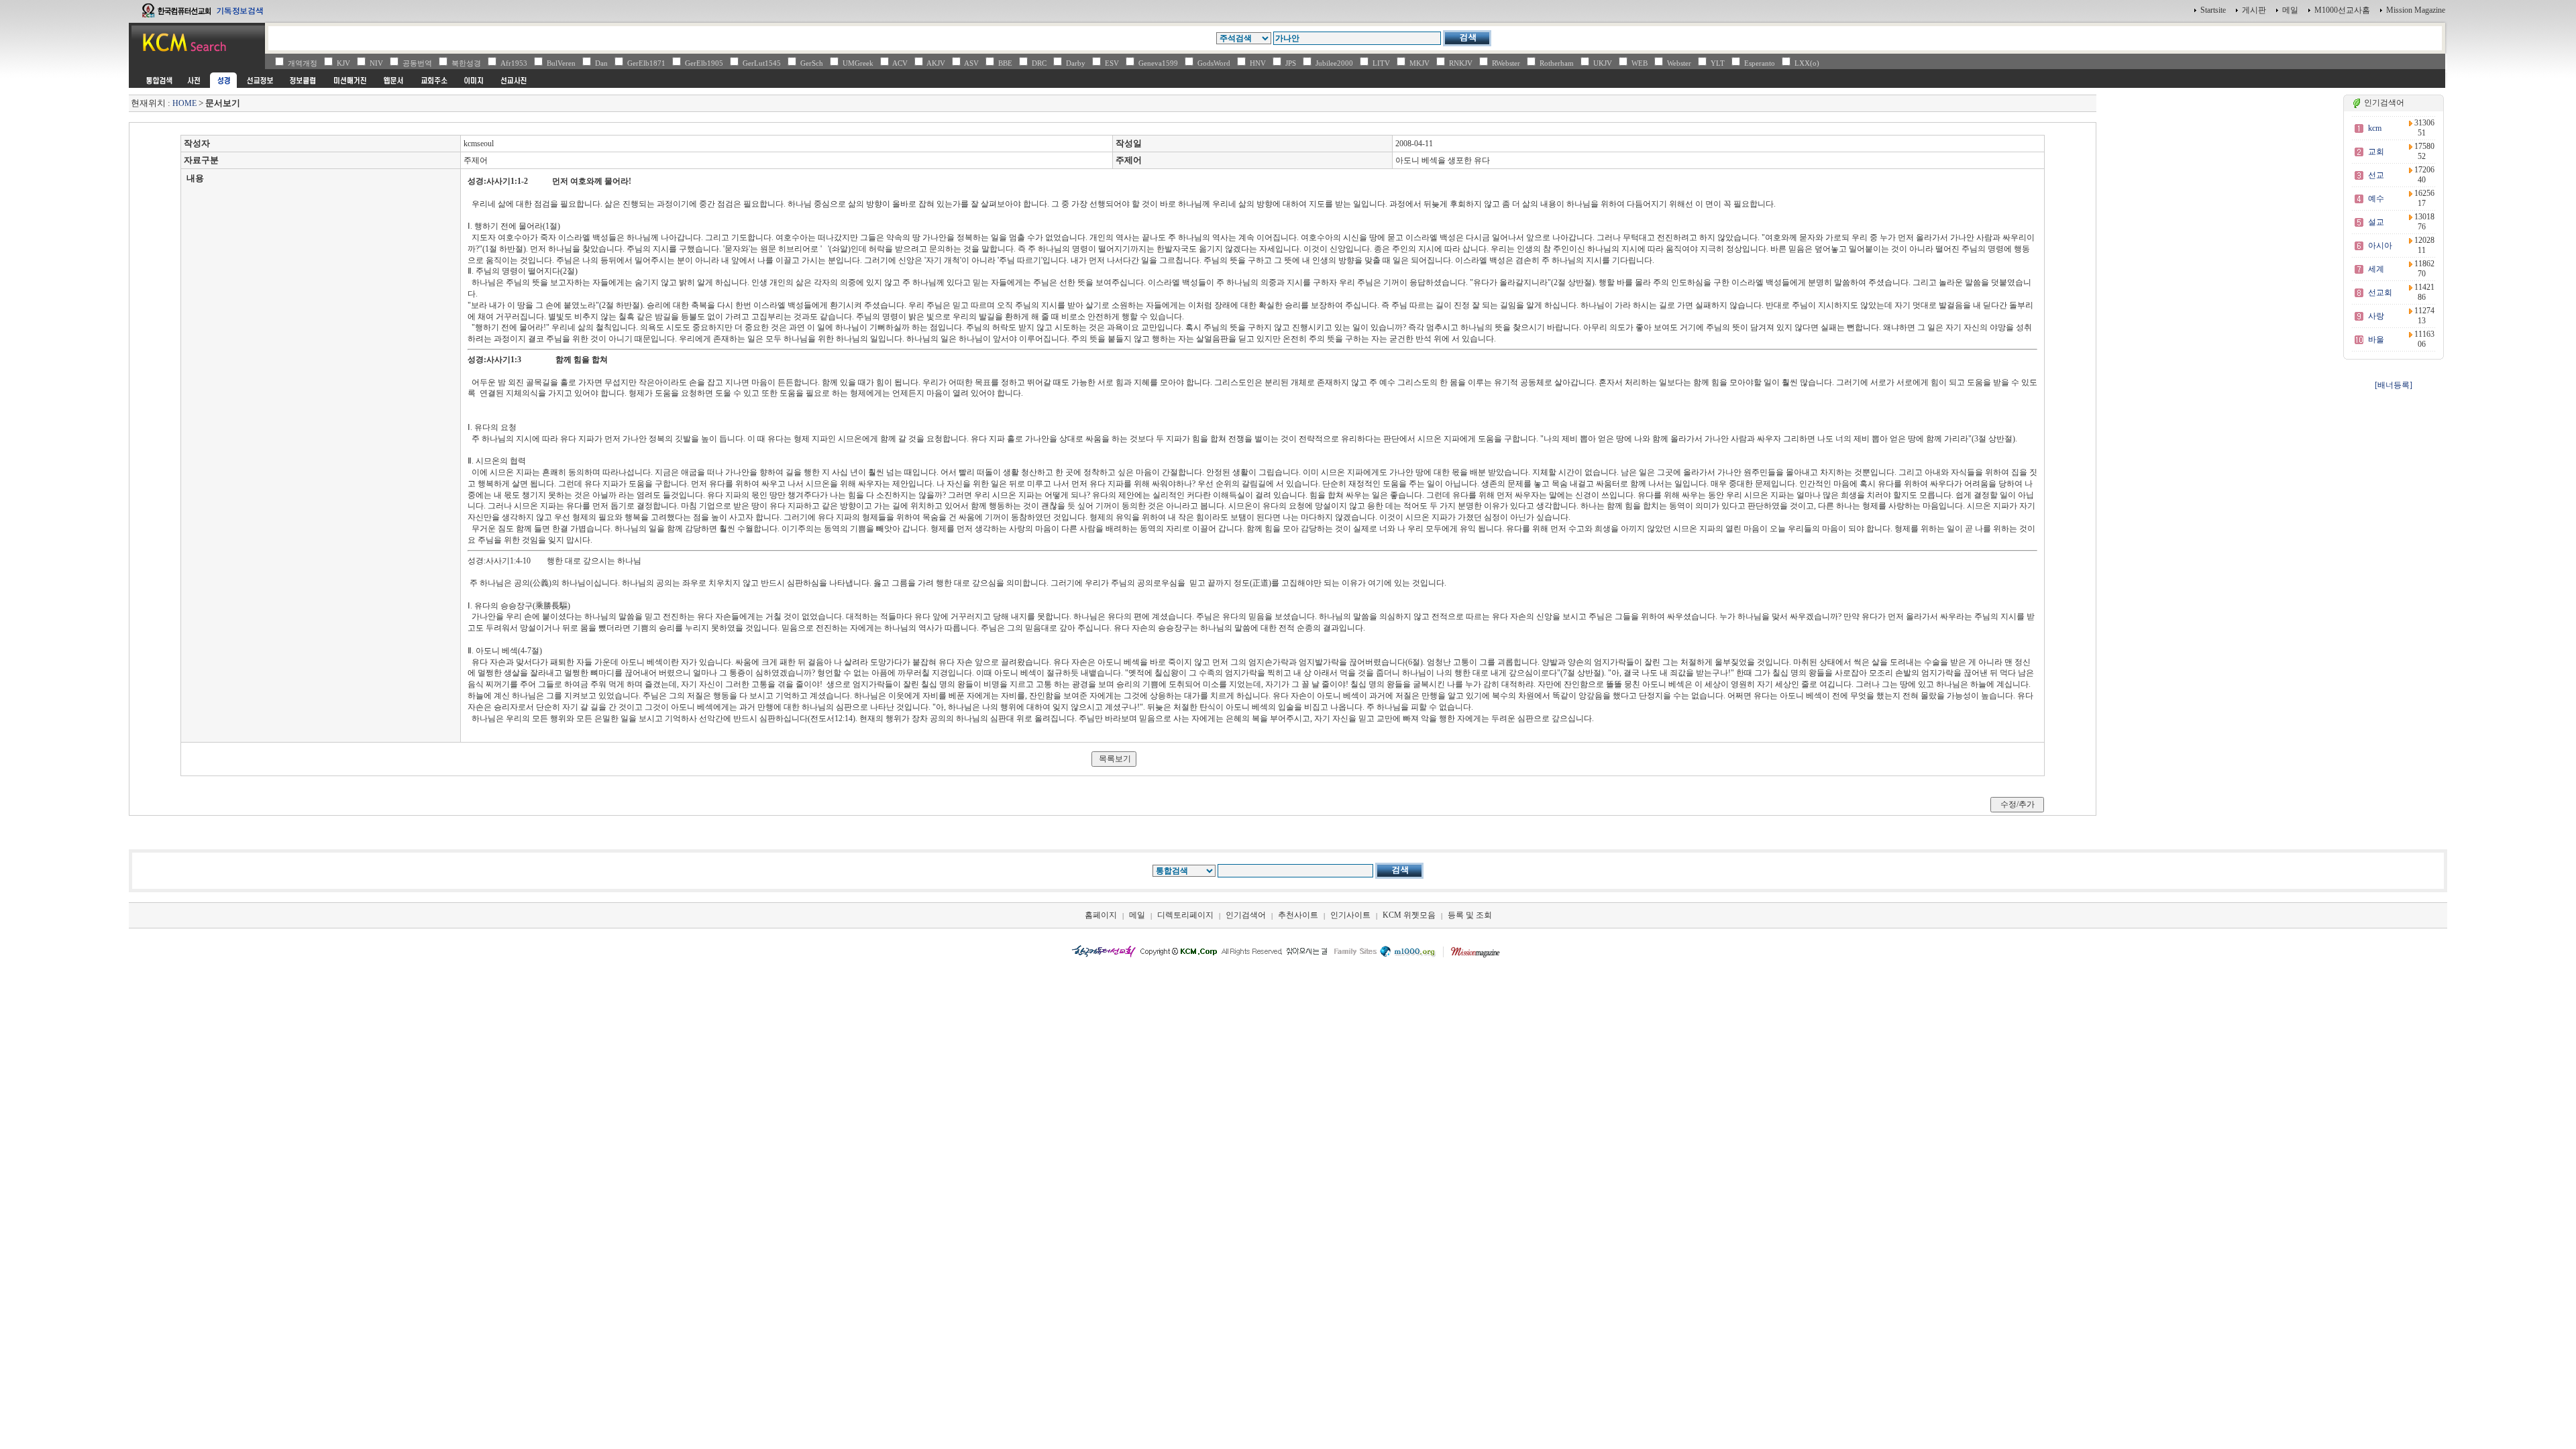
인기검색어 (1246, 915)
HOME (184, 103)
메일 (2290, 10)
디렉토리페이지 (1185, 915)
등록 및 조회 (1470, 915)
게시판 (2254, 10)
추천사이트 (1298, 915)
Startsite (2213, 10)
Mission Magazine (2416, 10)
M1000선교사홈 (2342, 10)
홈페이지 (1101, 915)
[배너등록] (2394, 385)
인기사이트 (1350, 915)
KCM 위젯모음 (1409, 915)
